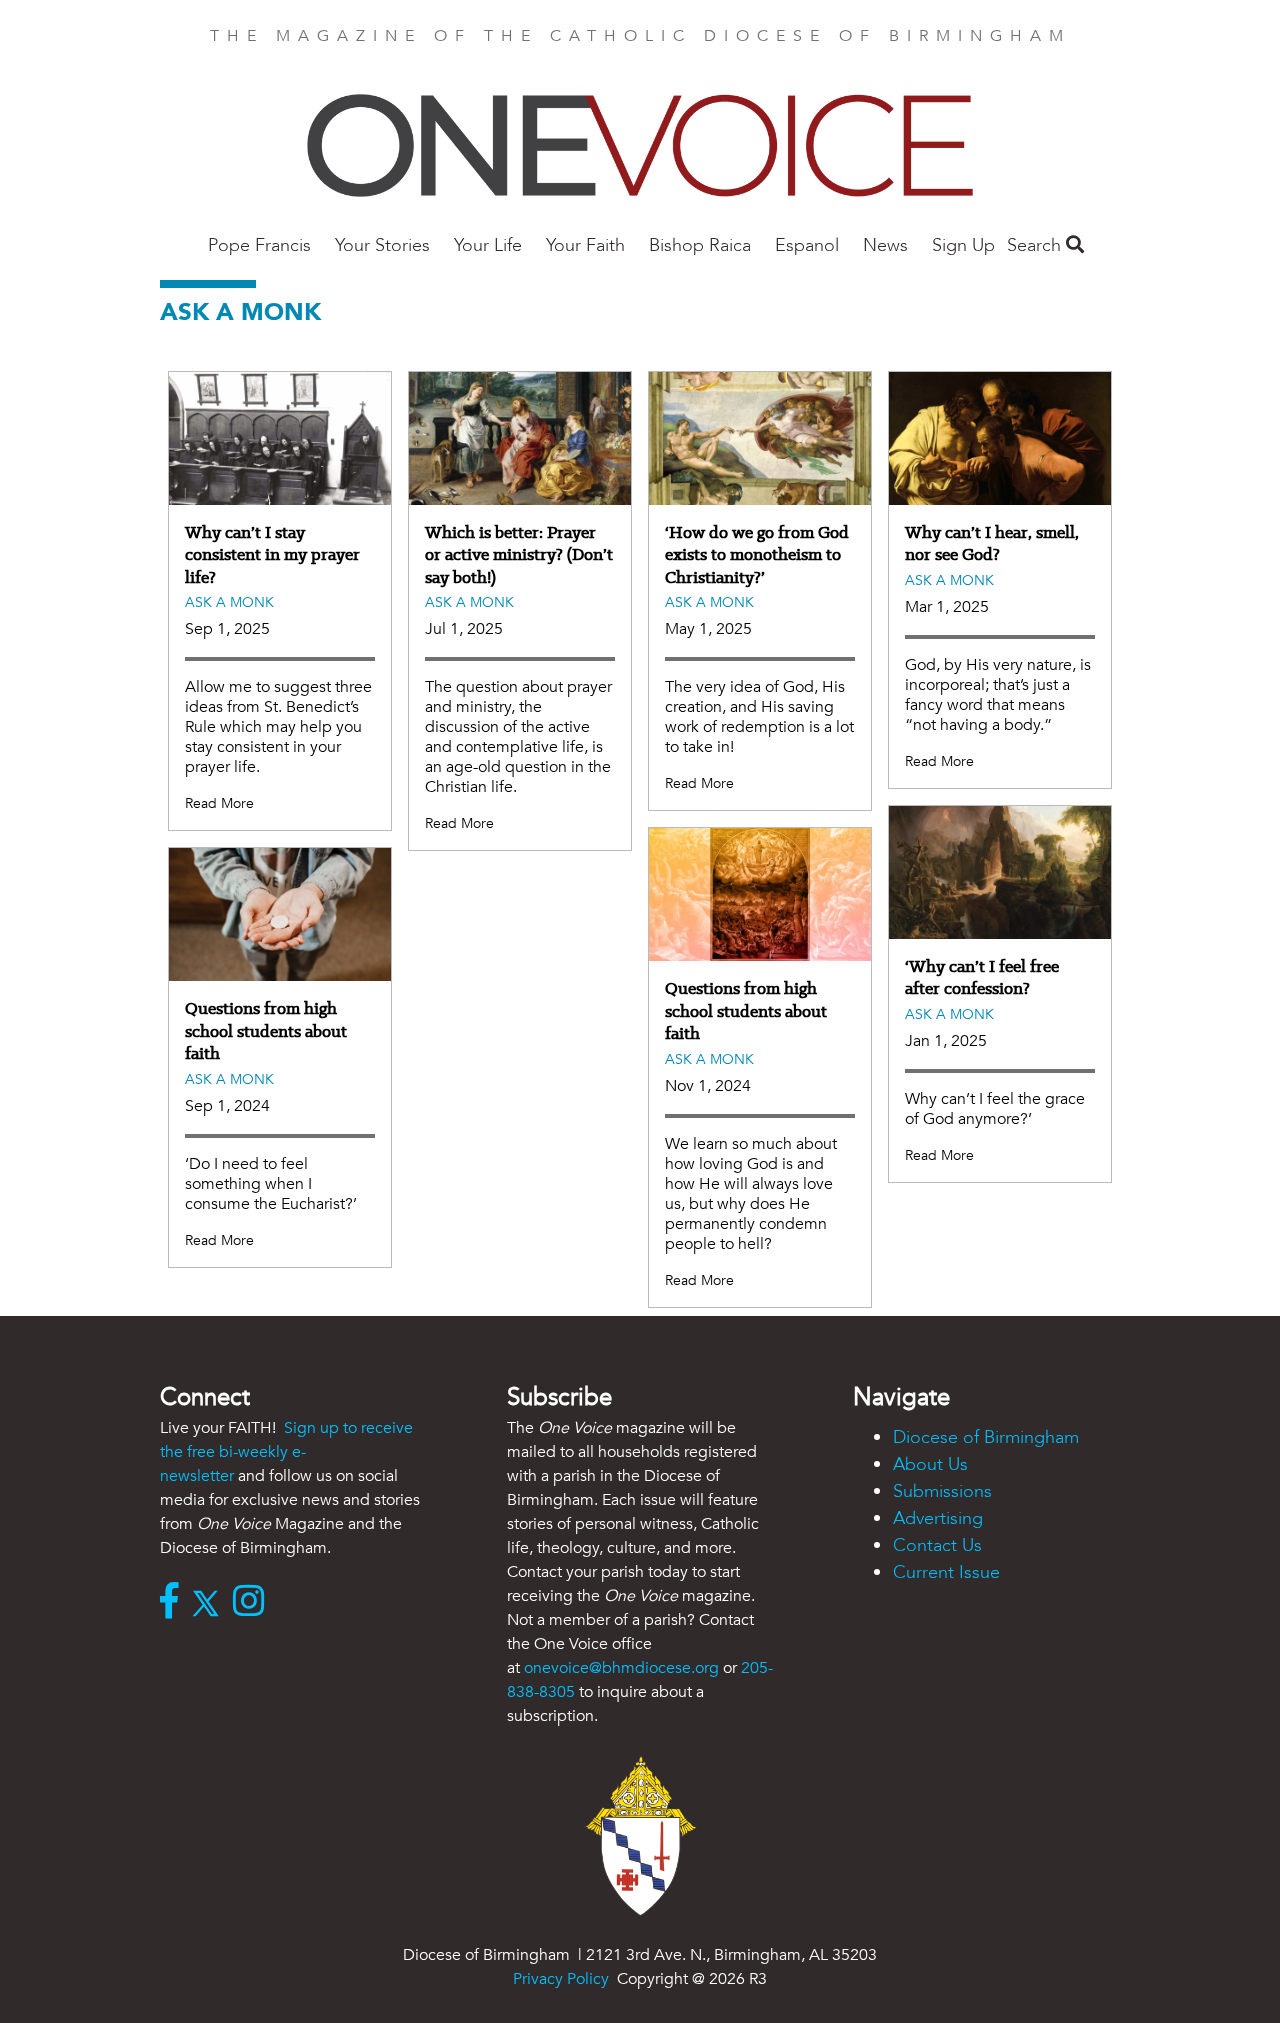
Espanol (807, 245)
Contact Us (937, 1545)
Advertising (938, 1518)
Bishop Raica (700, 245)
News (885, 245)
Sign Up (963, 245)
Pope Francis (259, 245)
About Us (930, 1464)
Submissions (942, 1491)
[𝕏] (210, 1603)
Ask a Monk (229, 602)
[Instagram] (253, 1603)
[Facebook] (174, 1603)
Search (1036, 245)
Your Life (488, 245)
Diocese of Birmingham (986, 1437)
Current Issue (946, 1572)
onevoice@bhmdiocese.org (621, 1668)
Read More (219, 803)
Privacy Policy (561, 1979)
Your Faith (585, 245)
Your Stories (382, 245)
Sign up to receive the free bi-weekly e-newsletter (286, 1452)
